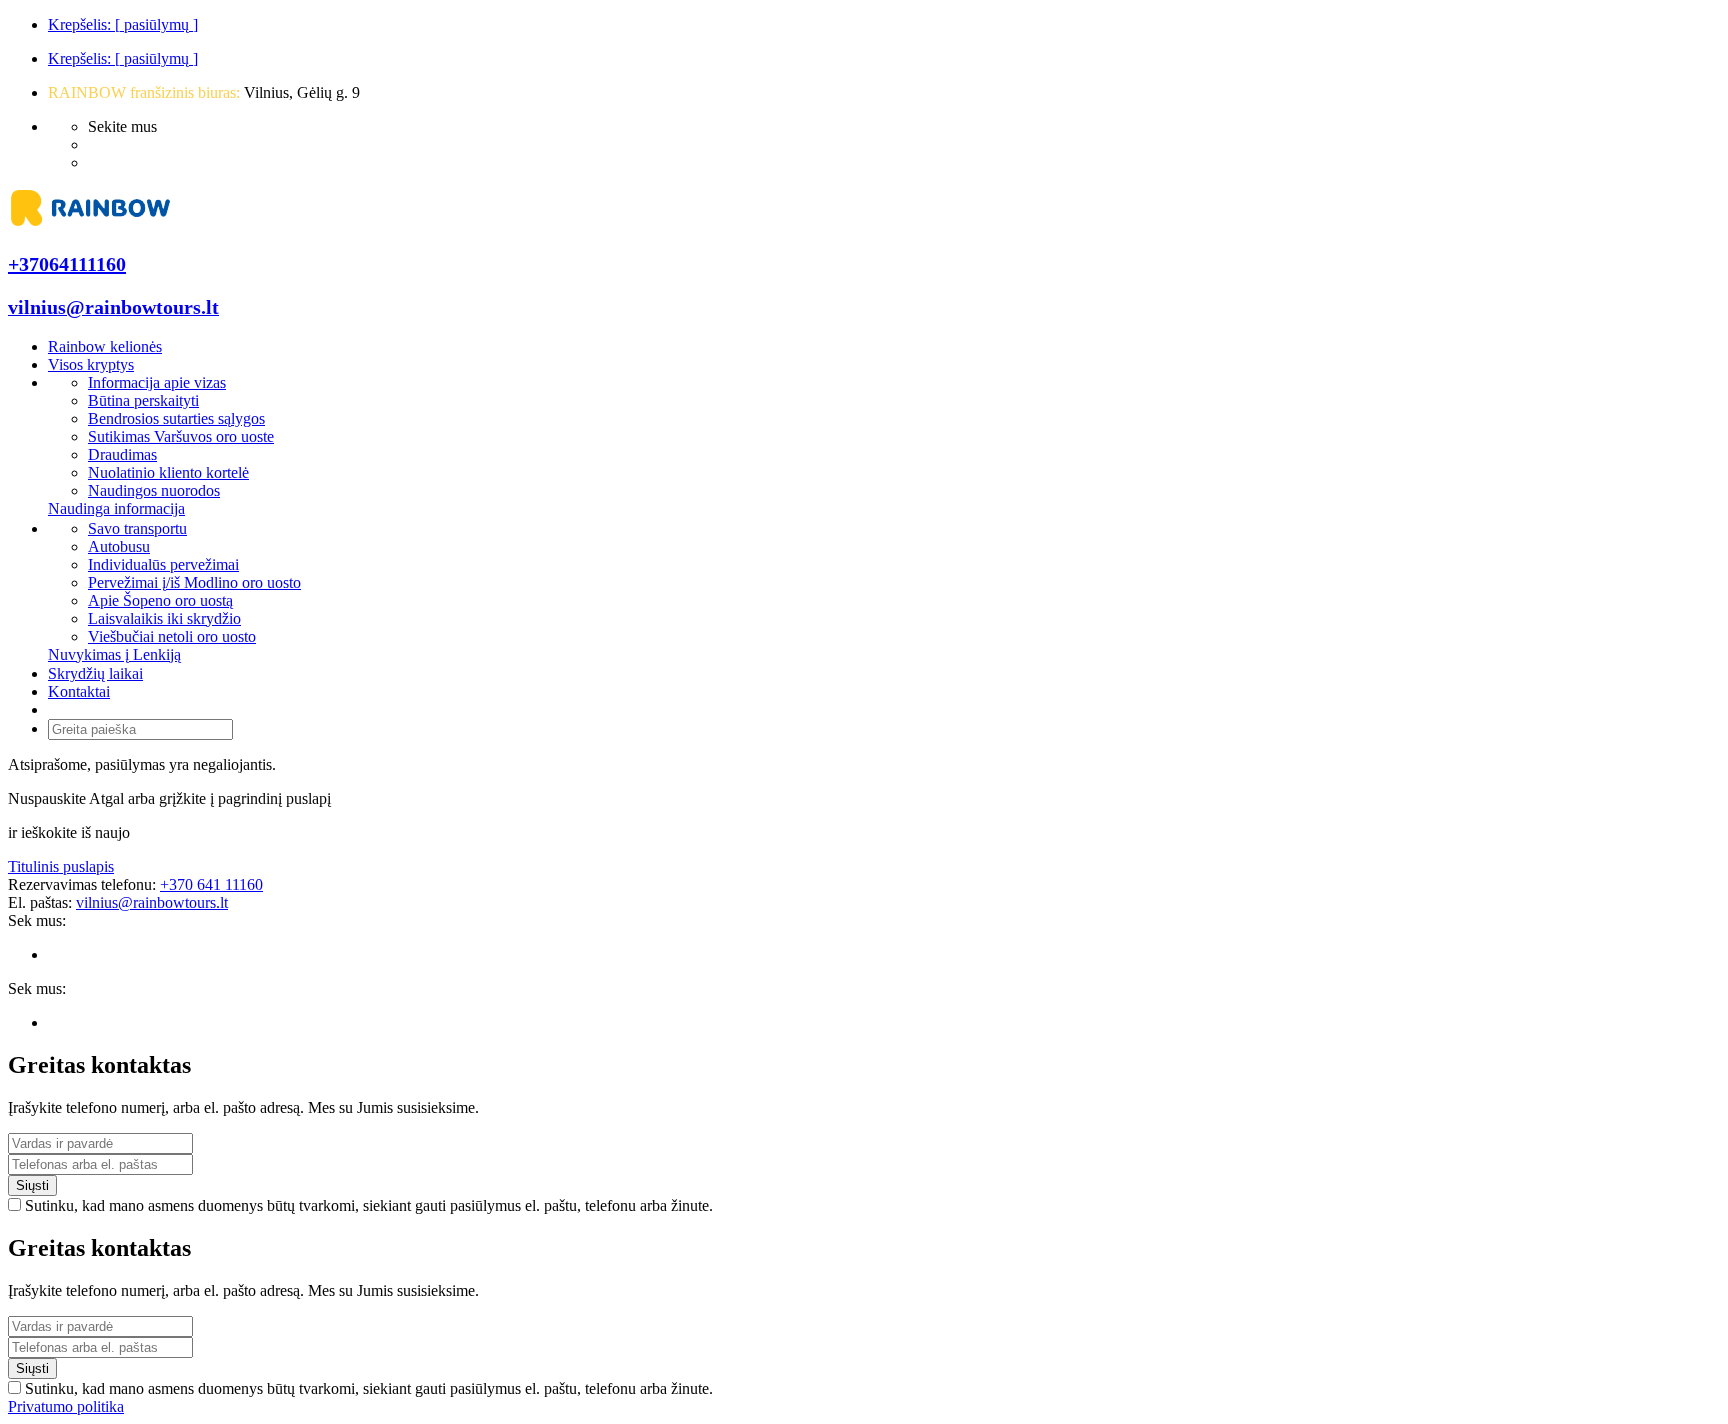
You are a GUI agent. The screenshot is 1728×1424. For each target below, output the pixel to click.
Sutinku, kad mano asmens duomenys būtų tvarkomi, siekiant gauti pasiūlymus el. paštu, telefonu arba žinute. (369, 1205)
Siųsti (32, 1185)
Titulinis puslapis (61, 866)
